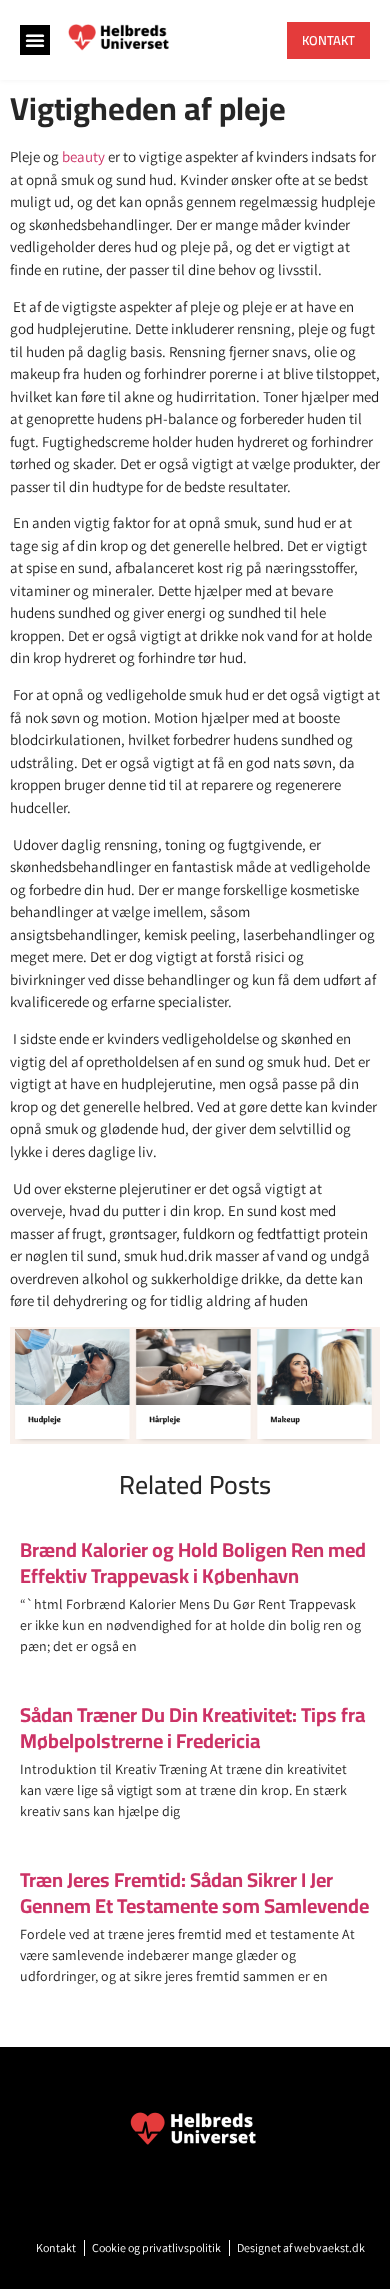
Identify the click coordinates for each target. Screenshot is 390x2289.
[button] (35, 40)
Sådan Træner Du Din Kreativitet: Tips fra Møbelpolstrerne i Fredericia (192, 1727)
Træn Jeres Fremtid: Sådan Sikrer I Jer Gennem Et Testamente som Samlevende (194, 1892)
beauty (83, 156)
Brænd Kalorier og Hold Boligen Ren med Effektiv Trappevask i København (193, 1562)
